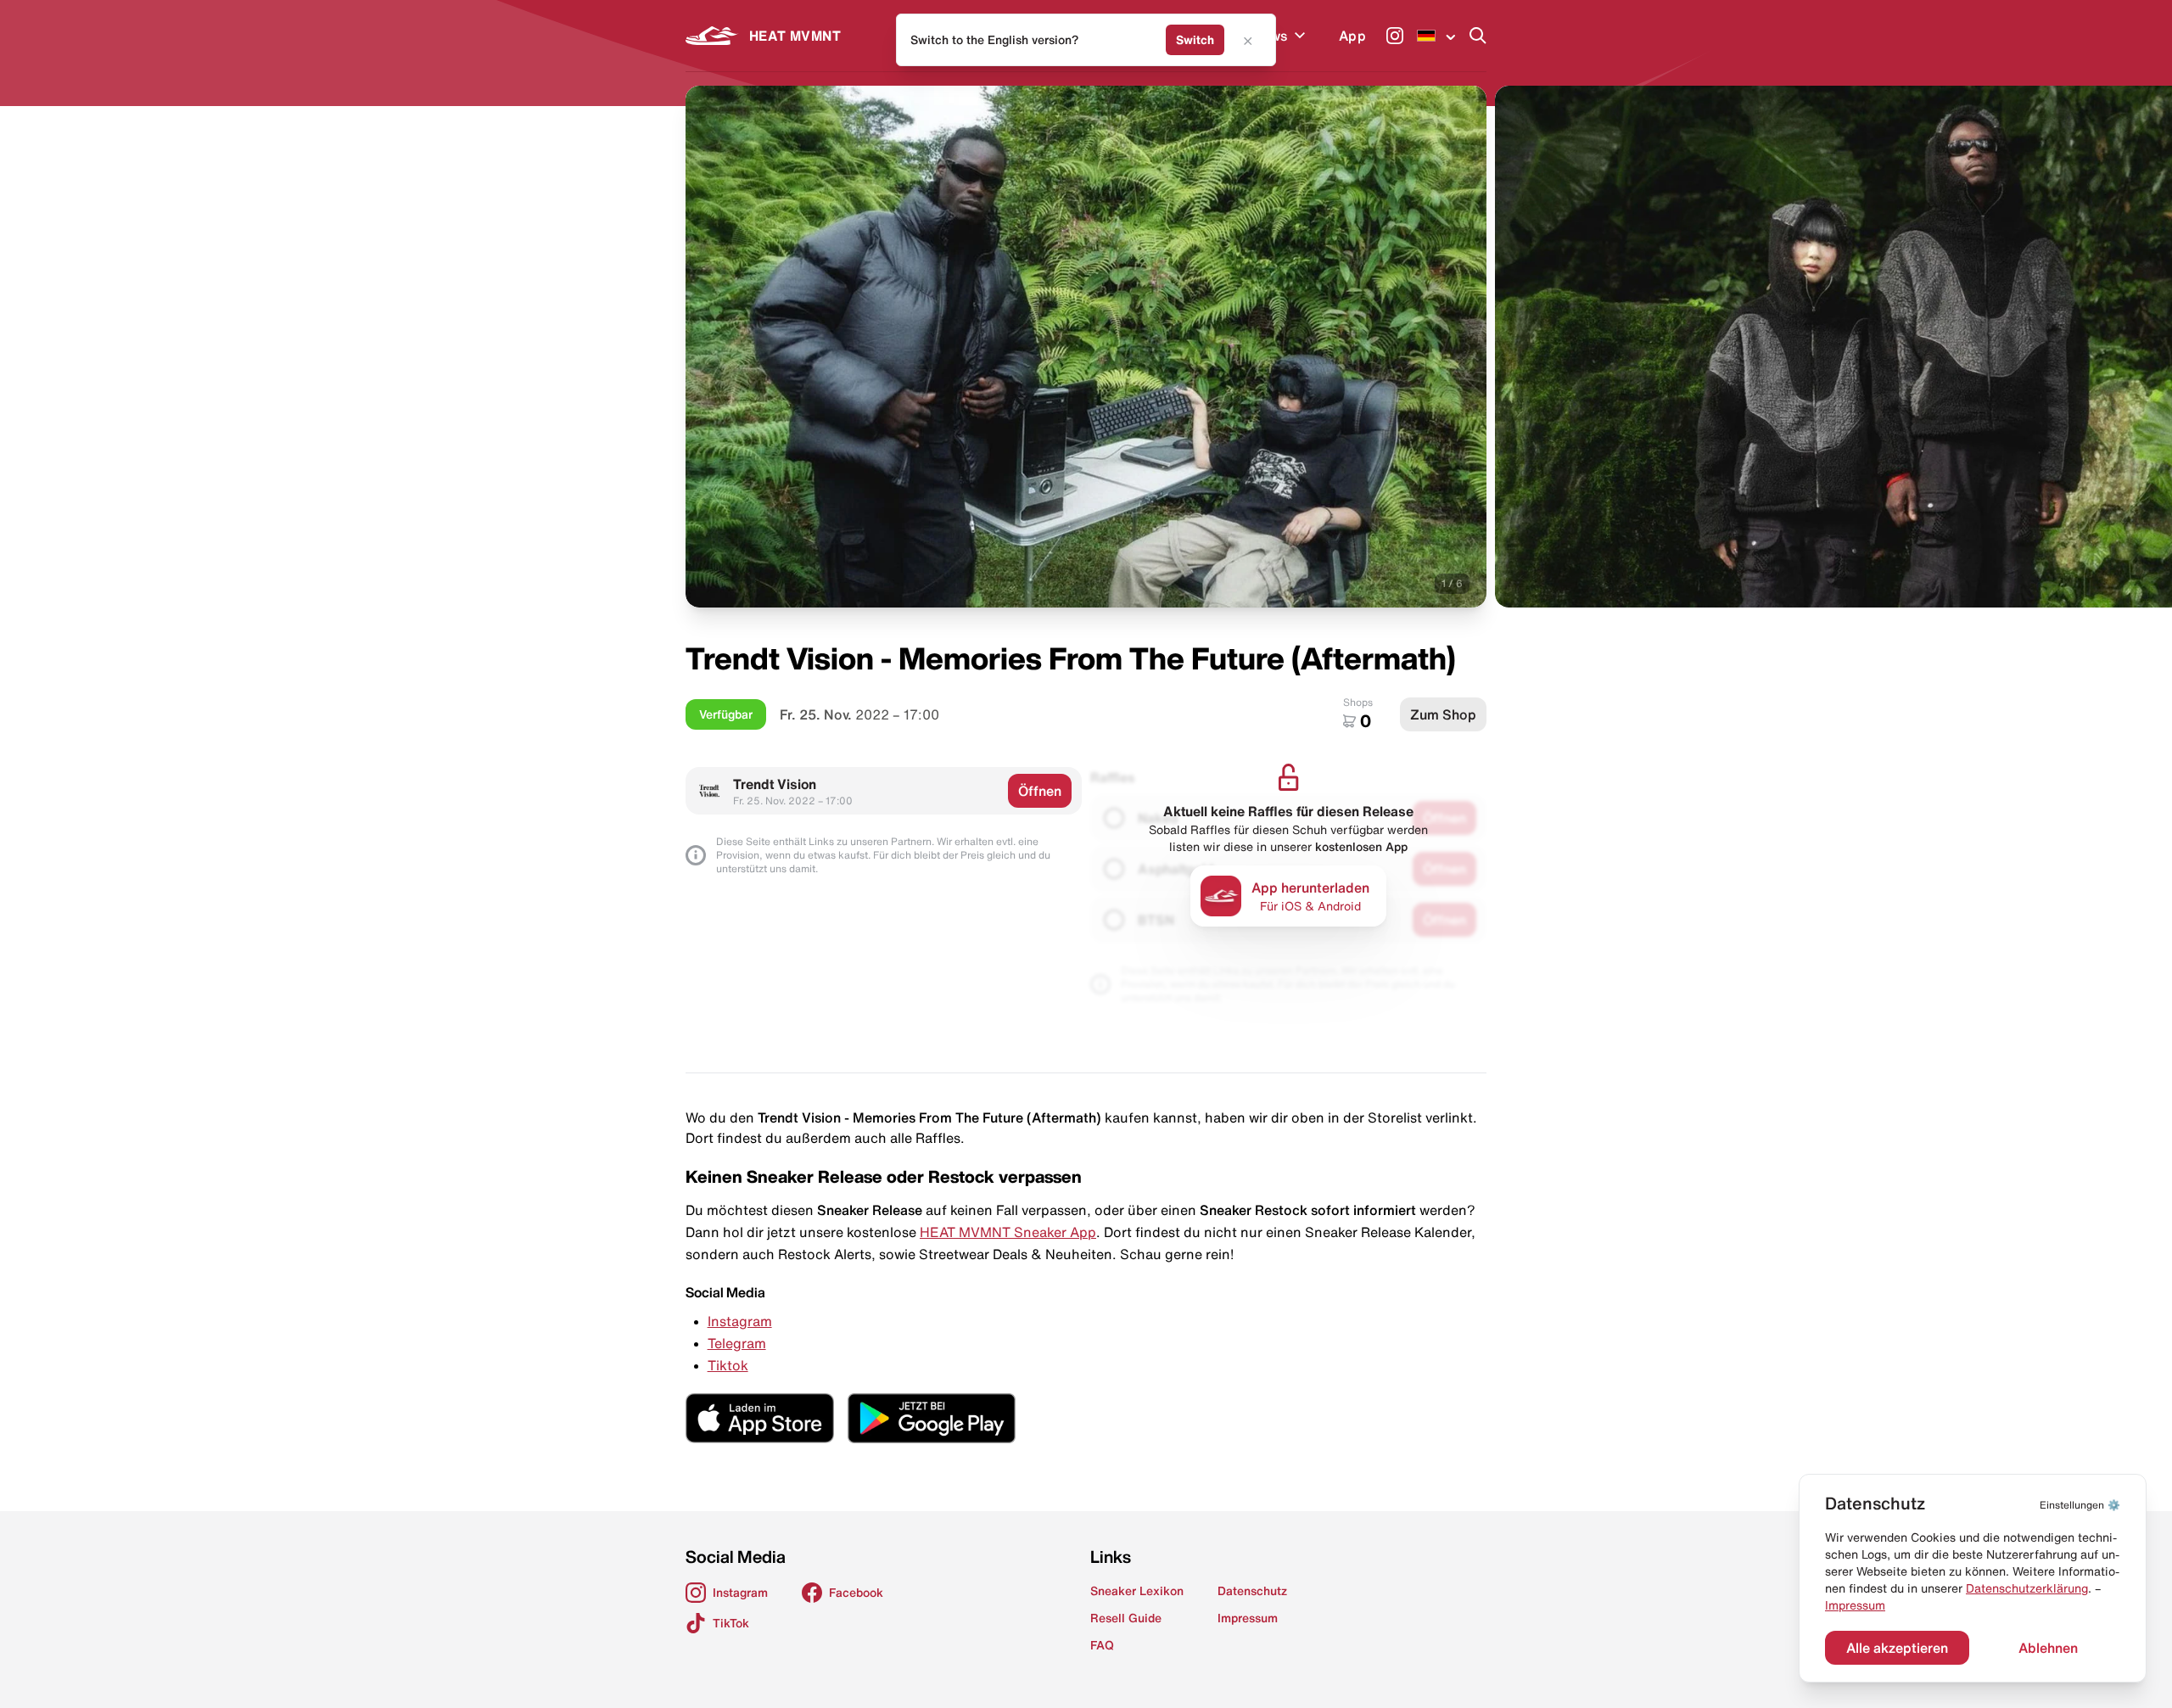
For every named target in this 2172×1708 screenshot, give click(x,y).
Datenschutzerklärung (2027, 1588)
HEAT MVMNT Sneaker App (1008, 1232)
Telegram (737, 1343)
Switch (1195, 40)
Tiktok (728, 1365)
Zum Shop (1443, 714)
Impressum (1855, 1605)
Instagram (740, 1321)
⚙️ (2080, 1505)
